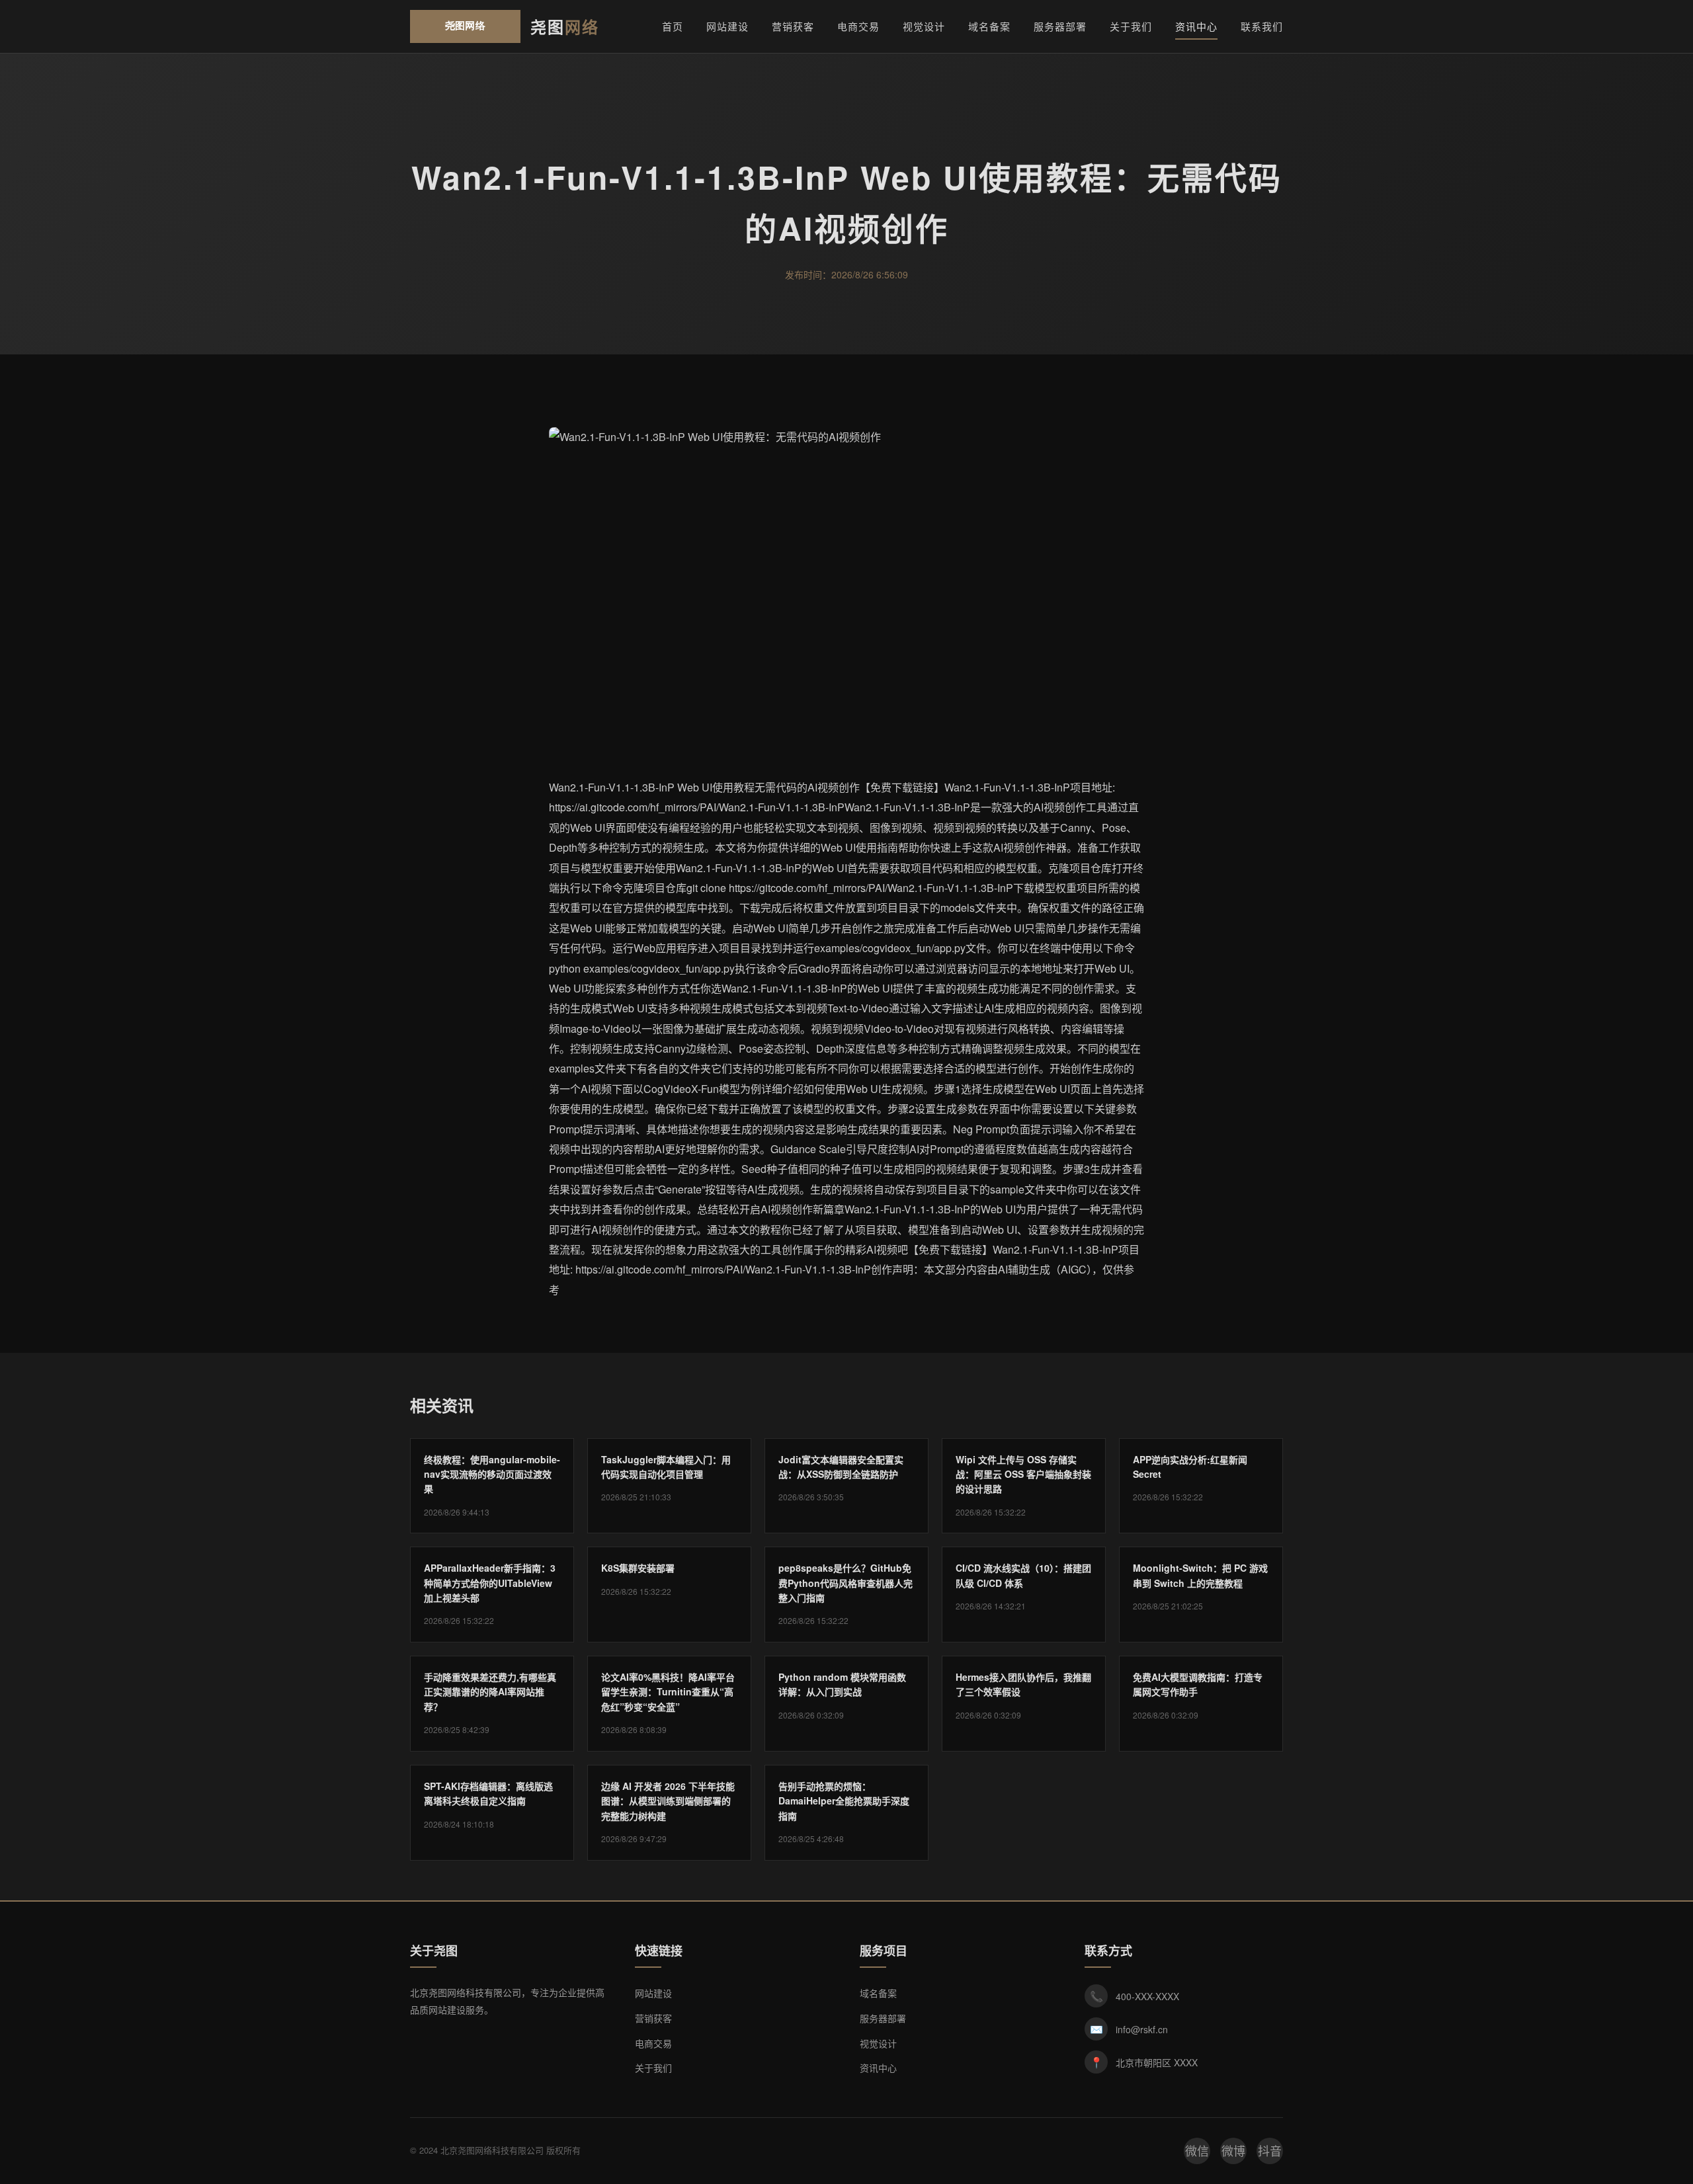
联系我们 (1262, 26)
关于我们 (1131, 26)
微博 (1233, 2150)
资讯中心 (1196, 26)
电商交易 (858, 26)
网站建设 (727, 26)
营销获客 (793, 26)
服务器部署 (1060, 26)
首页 (673, 26)
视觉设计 (924, 26)
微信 (1197, 2150)
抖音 (1270, 2150)
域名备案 (989, 26)
